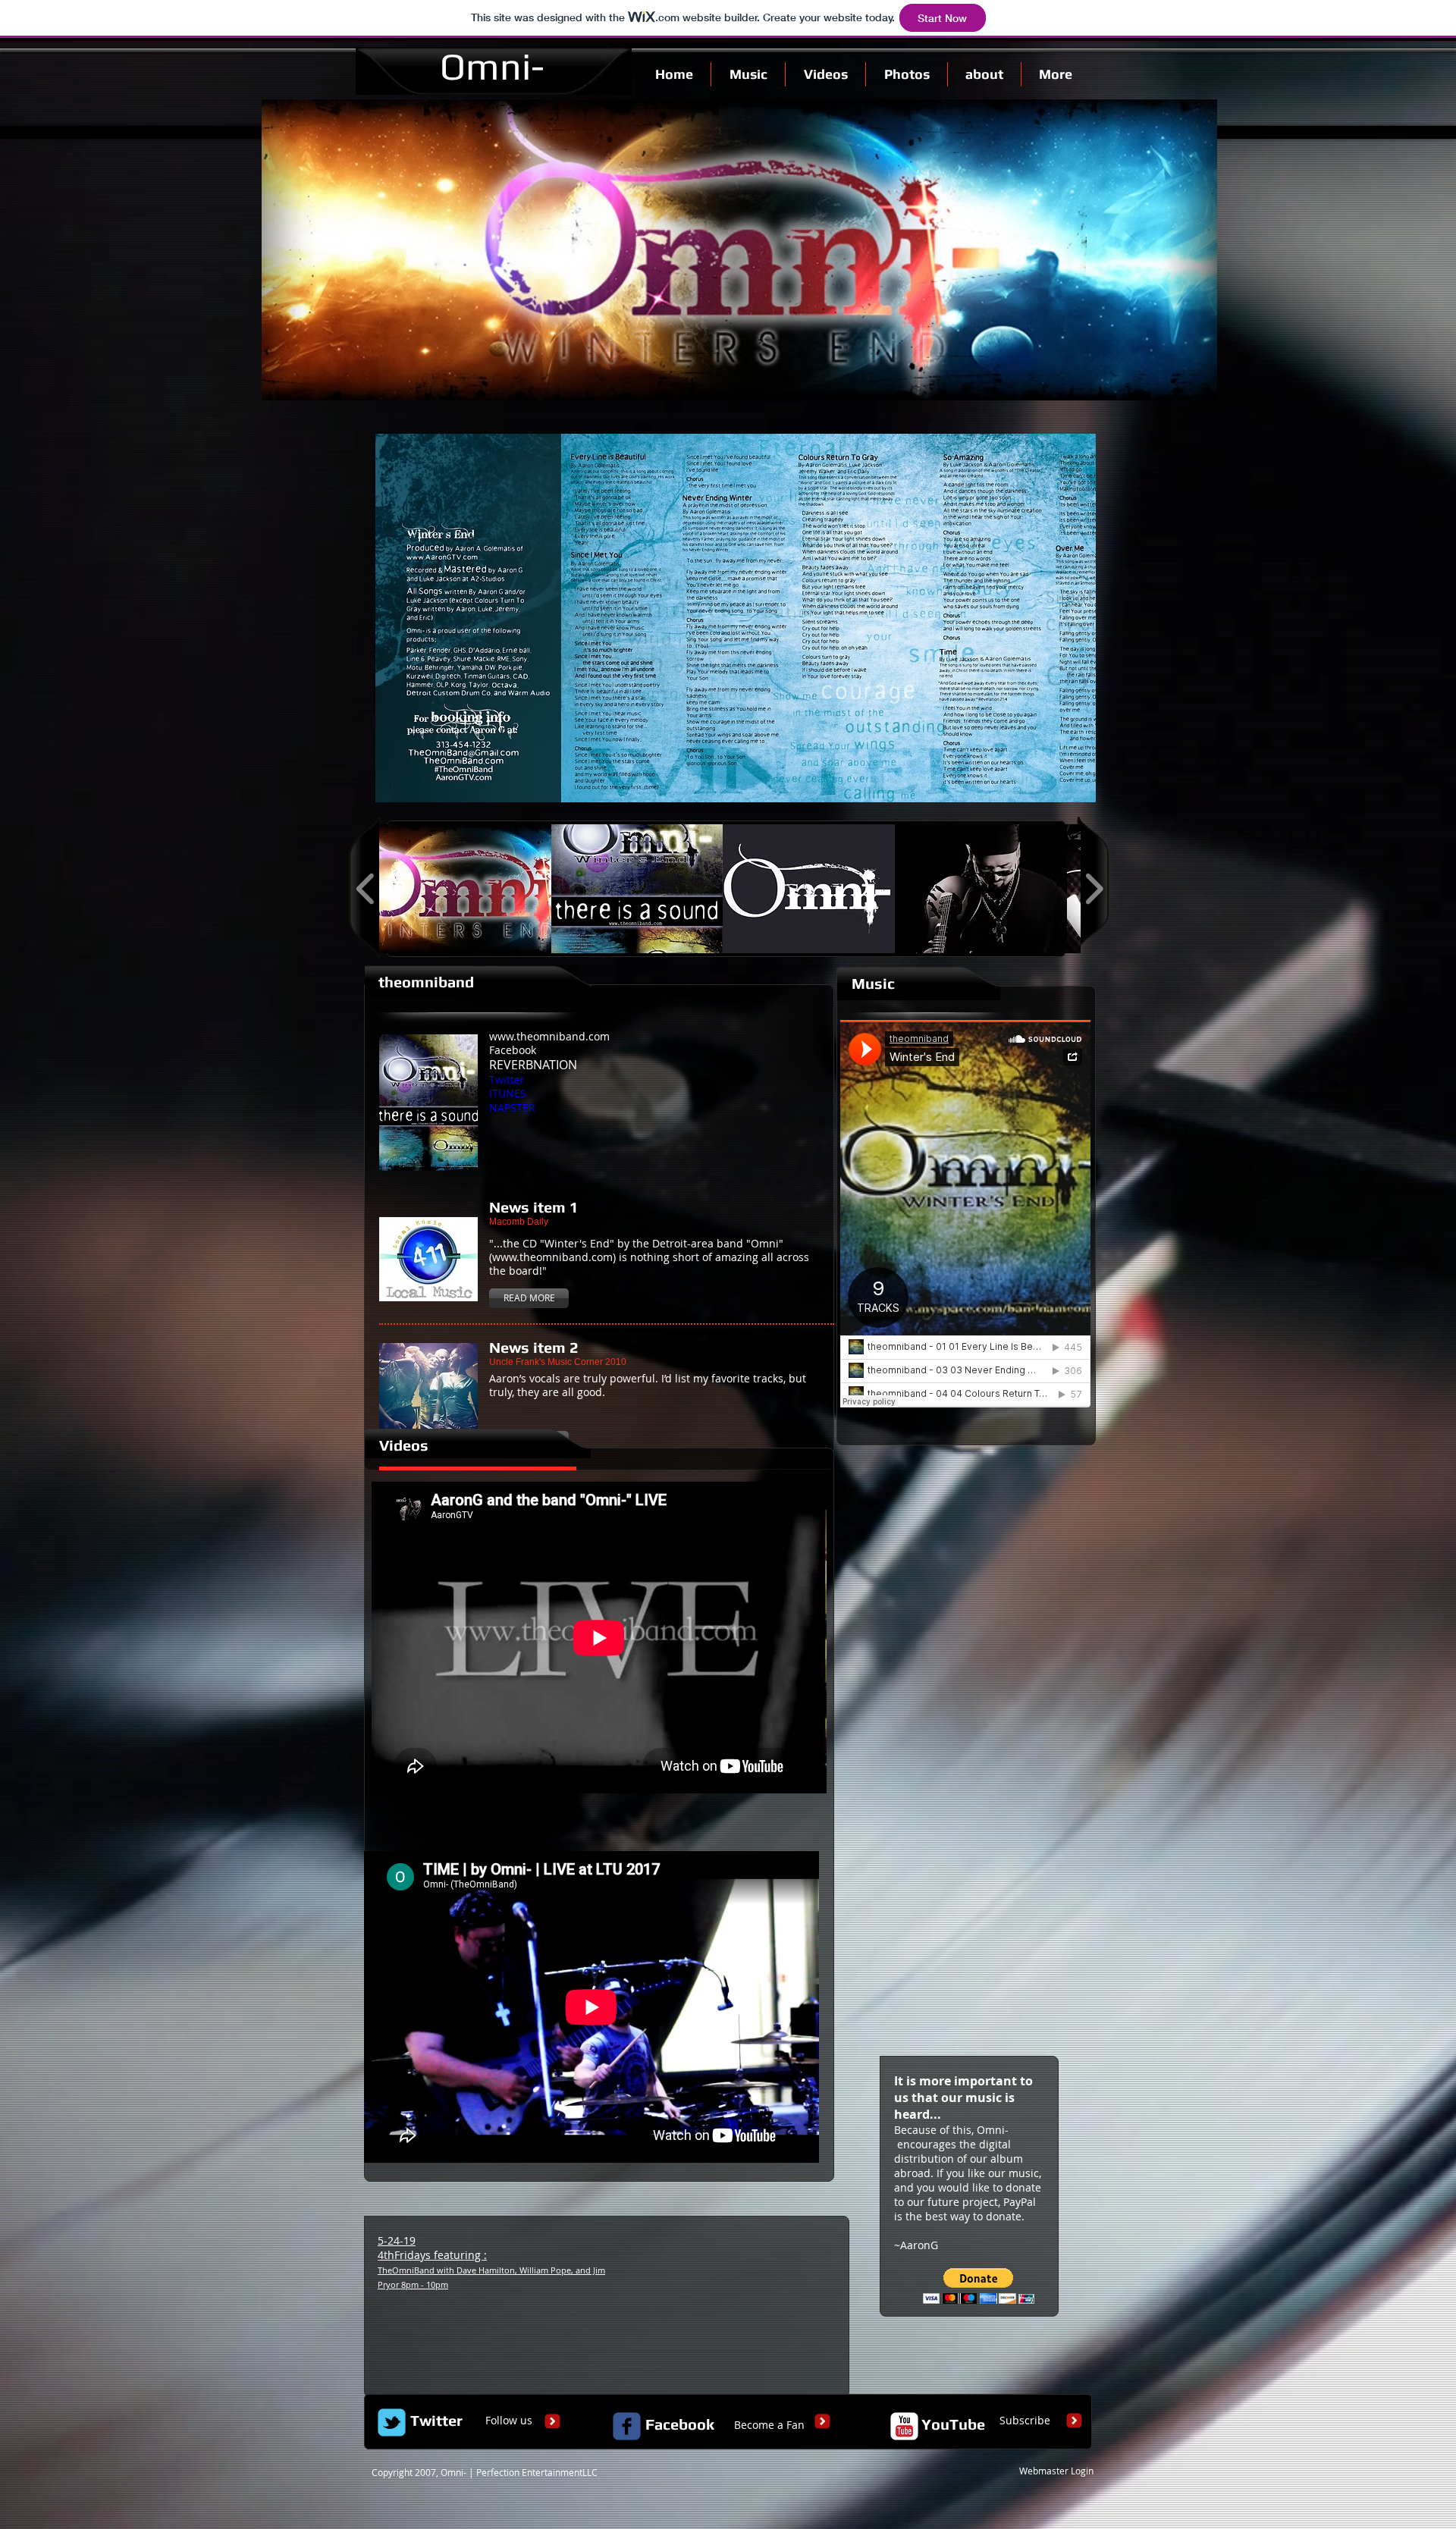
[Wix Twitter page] (392, 2422)
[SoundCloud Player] (965, 1214)
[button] (465, 889)
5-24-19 (397, 2240)
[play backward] (366, 889)
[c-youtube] (904, 2426)
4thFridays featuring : (491, 2269)
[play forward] (1094, 889)
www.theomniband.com (549, 1036)
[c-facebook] (627, 2426)
